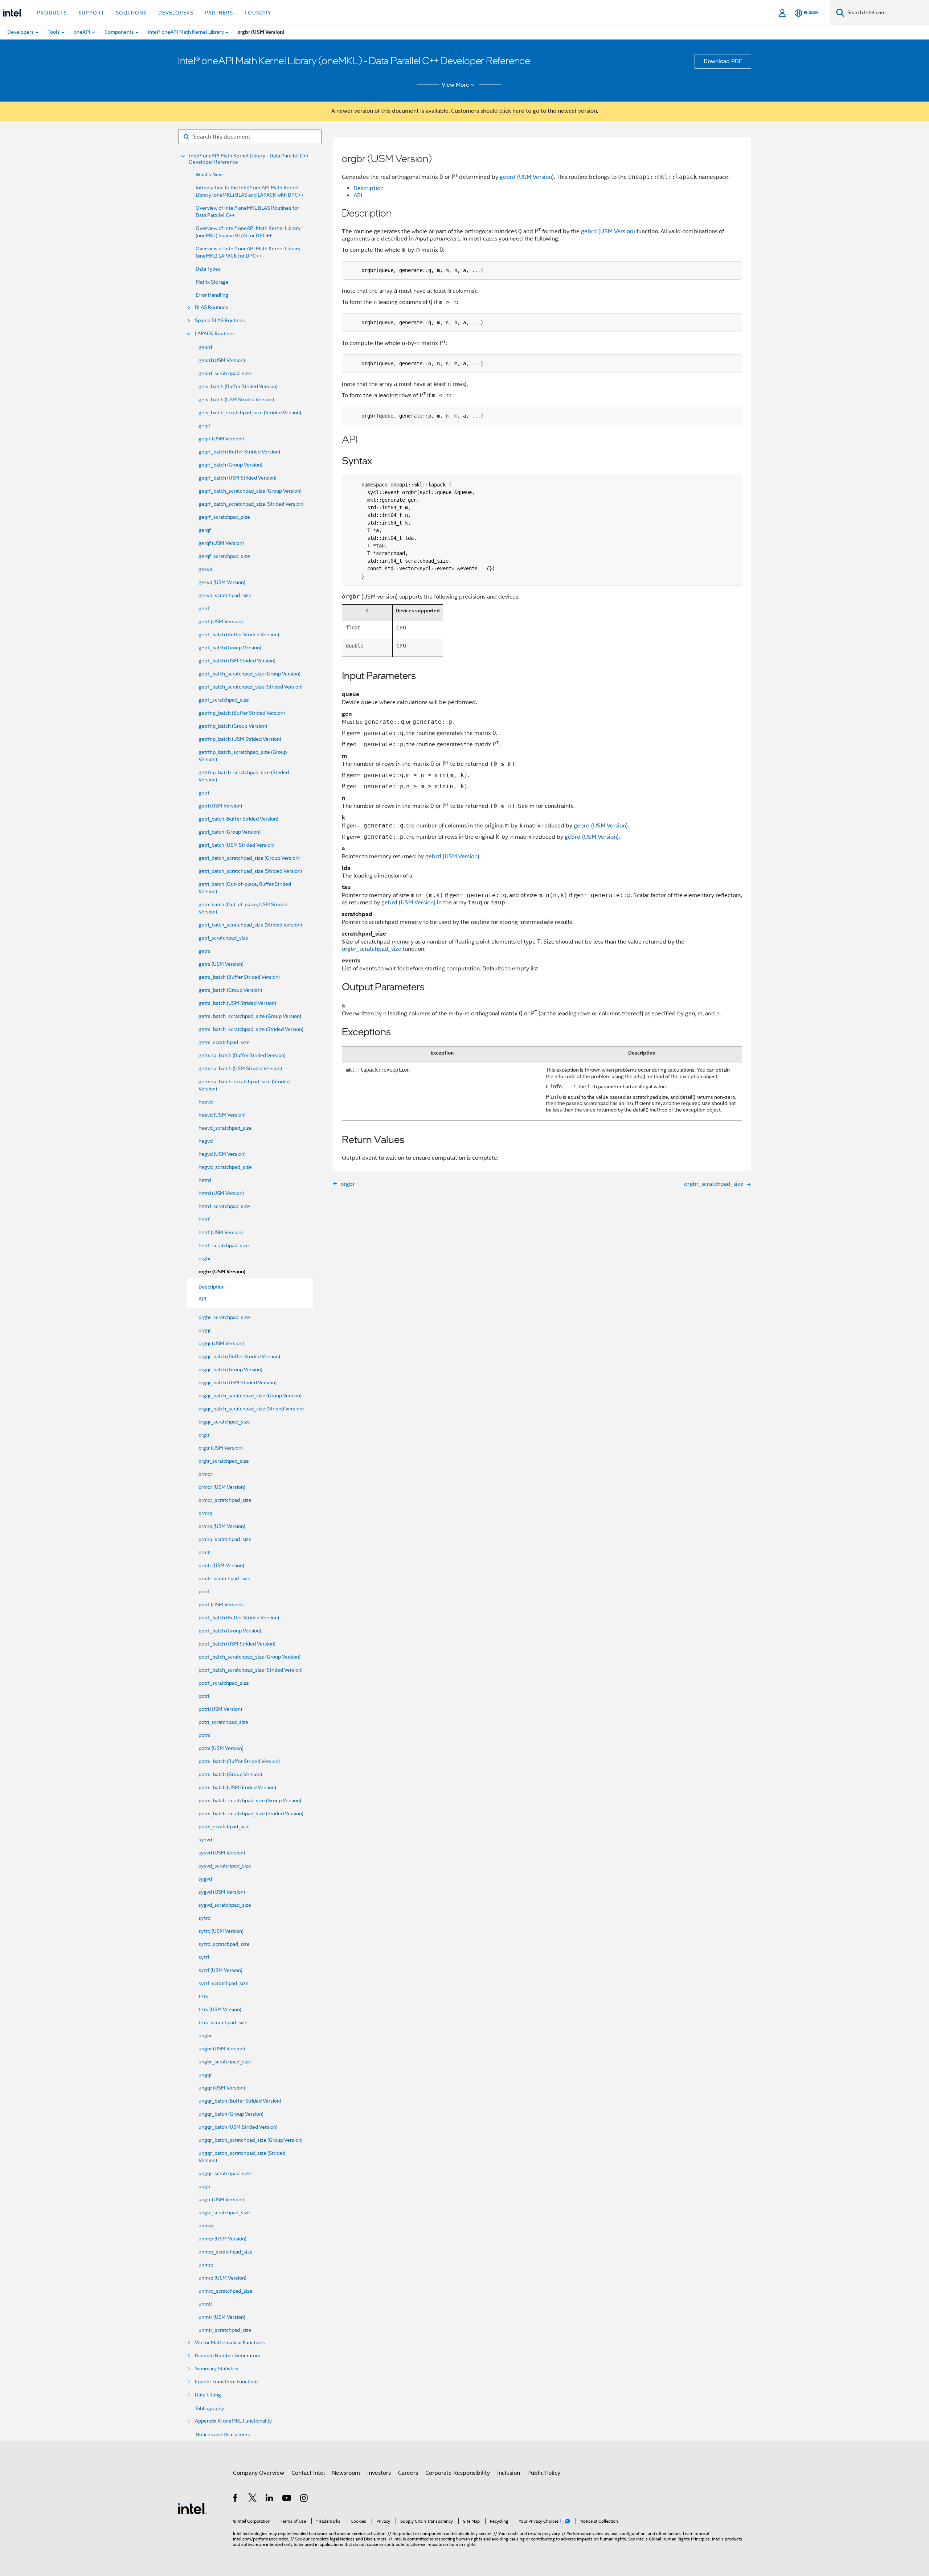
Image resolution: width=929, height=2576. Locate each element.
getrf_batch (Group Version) (230, 648)
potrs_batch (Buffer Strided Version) (239, 1761)
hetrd (205, 1180)
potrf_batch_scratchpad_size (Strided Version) (251, 1670)
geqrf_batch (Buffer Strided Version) (239, 452)
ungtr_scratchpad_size (224, 2213)
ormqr (205, 1474)
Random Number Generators (228, 2356)
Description (369, 188)
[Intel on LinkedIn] (270, 2499)
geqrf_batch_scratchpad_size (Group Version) (250, 491)
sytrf (204, 1957)
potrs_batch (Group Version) (230, 1774)
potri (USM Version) (220, 1709)
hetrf (204, 1219)
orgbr (205, 1258)
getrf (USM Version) (221, 621)
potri (204, 1696)
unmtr (205, 2304)
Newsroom (346, 2473)
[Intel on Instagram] (304, 2499)
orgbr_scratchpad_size (224, 1317)
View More (455, 85)
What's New (209, 174)
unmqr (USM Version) (222, 2239)
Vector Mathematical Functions (230, 2343)
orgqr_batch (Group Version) (230, 1369)
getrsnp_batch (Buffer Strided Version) (242, 1055)
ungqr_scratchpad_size (225, 2173)
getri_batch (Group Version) (230, 832)
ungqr (205, 2075)
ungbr (205, 2035)
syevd (205, 1840)
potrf (204, 1591)
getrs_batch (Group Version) (230, 990)
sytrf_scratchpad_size (224, 1983)
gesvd (205, 569)
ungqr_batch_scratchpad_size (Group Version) (251, 2140)
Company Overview (259, 2473)
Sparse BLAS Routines (220, 321)
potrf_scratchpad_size (224, 1683)
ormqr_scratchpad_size (225, 1500)
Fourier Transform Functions (227, 2382)
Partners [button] (219, 13)
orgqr (205, 1330)
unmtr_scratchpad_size (225, 2330)
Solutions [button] (131, 13)
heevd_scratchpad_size (225, 1128)
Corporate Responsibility (458, 2473)
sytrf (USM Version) (220, 1970)
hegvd (206, 1141)
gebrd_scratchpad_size (225, 373)
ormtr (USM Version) (221, 1565)
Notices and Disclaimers (223, 2435)
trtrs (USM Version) (220, 2009)
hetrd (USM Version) (221, 1193)
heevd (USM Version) (222, 1115)
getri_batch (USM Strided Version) (237, 845)
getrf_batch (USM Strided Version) (237, 661)
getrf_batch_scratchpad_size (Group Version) (249, 674)
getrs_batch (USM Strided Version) (237, 1003)
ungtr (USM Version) (221, 2199)
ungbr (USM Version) (222, 2049)
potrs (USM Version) (221, 1748)
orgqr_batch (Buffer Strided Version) (239, 1356)
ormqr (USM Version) (222, 1487)
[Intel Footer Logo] (192, 2508)
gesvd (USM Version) (222, 582)
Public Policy (544, 2473)
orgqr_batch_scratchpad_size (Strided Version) (251, 1409)
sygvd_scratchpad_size (225, 1905)
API (358, 196)
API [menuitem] (202, 1299)
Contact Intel (308, 2473)
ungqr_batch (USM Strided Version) (238, 2127)
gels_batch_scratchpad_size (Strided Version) (250, 412)
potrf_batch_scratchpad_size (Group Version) (249, 1657)
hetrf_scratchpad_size (224, 1245)
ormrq (205, 1513)
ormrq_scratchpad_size (225, 1539)
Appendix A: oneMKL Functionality (233, 2421)
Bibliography (210, 2408)
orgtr (204, 1435)
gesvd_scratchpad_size (225, 595)
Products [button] (52, 13)
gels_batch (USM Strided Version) (236, 399)
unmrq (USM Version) (222, 2278)
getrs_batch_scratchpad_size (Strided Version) (251, 1029)
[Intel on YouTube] (287, 2499)
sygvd (205, 1879)
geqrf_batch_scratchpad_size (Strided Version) (251, 504)
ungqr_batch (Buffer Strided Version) (240, 2101)
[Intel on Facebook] (236, 2499)
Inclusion (509, 2473)
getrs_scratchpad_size (224, 1042)
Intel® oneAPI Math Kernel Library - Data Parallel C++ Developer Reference (249, 159)
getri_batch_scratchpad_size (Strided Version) (250, 871)
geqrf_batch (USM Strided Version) (238, 478)
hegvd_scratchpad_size (225, 1167)
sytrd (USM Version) (221, 1931)
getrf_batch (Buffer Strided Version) (239, 634)
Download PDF (723, 61)
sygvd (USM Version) (222, 1892)
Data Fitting (208, 2395)
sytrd (204, 1918)
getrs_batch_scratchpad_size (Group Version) (250, 1016)
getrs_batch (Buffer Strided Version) (239, 977)
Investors (379, 2473)
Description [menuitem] (212, 1287)
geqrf (205, 426)
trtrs (203, 1996)
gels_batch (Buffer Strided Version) (238, 386)
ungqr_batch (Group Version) (231, 2114)
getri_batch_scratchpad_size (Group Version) (249, 858)
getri (204, 793)
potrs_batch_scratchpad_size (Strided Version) (251, 1813)
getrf (204, 608)
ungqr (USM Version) (222, 2088)
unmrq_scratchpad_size (226, 2291)
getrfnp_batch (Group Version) (233, 726)
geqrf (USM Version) (221, 439)
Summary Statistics (217, 2369)
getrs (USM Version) (221, 964)
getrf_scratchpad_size (224, 700)
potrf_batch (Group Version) (230, 1631)
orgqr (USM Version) (221, 1343)
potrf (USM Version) (221, 1605)
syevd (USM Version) (222, 1853)
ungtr (205, 2186)
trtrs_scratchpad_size (223, 2022)
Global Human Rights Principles (679, 2539)
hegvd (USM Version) (222, 1154)
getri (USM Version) (220, 806)
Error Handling (212, 295)
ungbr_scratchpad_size (225, 2062)
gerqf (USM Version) (221, 543)
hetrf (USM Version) (221, 1232)
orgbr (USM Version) (222, 1272)
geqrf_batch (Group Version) (230, 465)
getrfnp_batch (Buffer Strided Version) (242, 713)
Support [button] (91, 13)
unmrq (206, 2265)
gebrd (205, 347)
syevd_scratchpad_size (225, 1866)
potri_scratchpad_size (223, 1722)
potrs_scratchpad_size (224, 1827)
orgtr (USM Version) (221, 1448)
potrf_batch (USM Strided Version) (237, 1644)
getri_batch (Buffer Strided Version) (238, 819)
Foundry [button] (258, 13)
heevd (206, 1102)
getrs (204, 951)
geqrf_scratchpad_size (224, 517)
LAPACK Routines (215, 334)
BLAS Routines (212, 307)
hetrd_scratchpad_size (224, 1206)
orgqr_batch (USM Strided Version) (238, 1383)
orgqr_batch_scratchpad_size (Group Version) (250, 1396)
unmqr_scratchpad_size (226, 2252)
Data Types (208, 269)
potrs (204, 1735)
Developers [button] (176, 13)
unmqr (206, 2226)
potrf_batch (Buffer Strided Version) (239, 1618)
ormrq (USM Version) (222, 1526)
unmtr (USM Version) (222, 2317)
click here (512, 111)
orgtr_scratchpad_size (224, 1461)
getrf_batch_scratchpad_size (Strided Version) (251, 687)
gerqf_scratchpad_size (224, 556)
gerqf (205, 530)
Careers (408, 2473)
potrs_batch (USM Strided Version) (237, 1787)
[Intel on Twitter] (253, 2499)
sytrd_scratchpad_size (224, 1944)
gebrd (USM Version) (222, 360)
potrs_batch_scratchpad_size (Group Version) (250, 1800)
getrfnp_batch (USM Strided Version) (240, 739)
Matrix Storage (212, 282)
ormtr (205, 1552)
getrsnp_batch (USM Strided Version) (240, 1068)
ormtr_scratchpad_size (224, 1578)
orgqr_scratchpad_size (224, 1422)
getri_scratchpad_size (223, 938)
